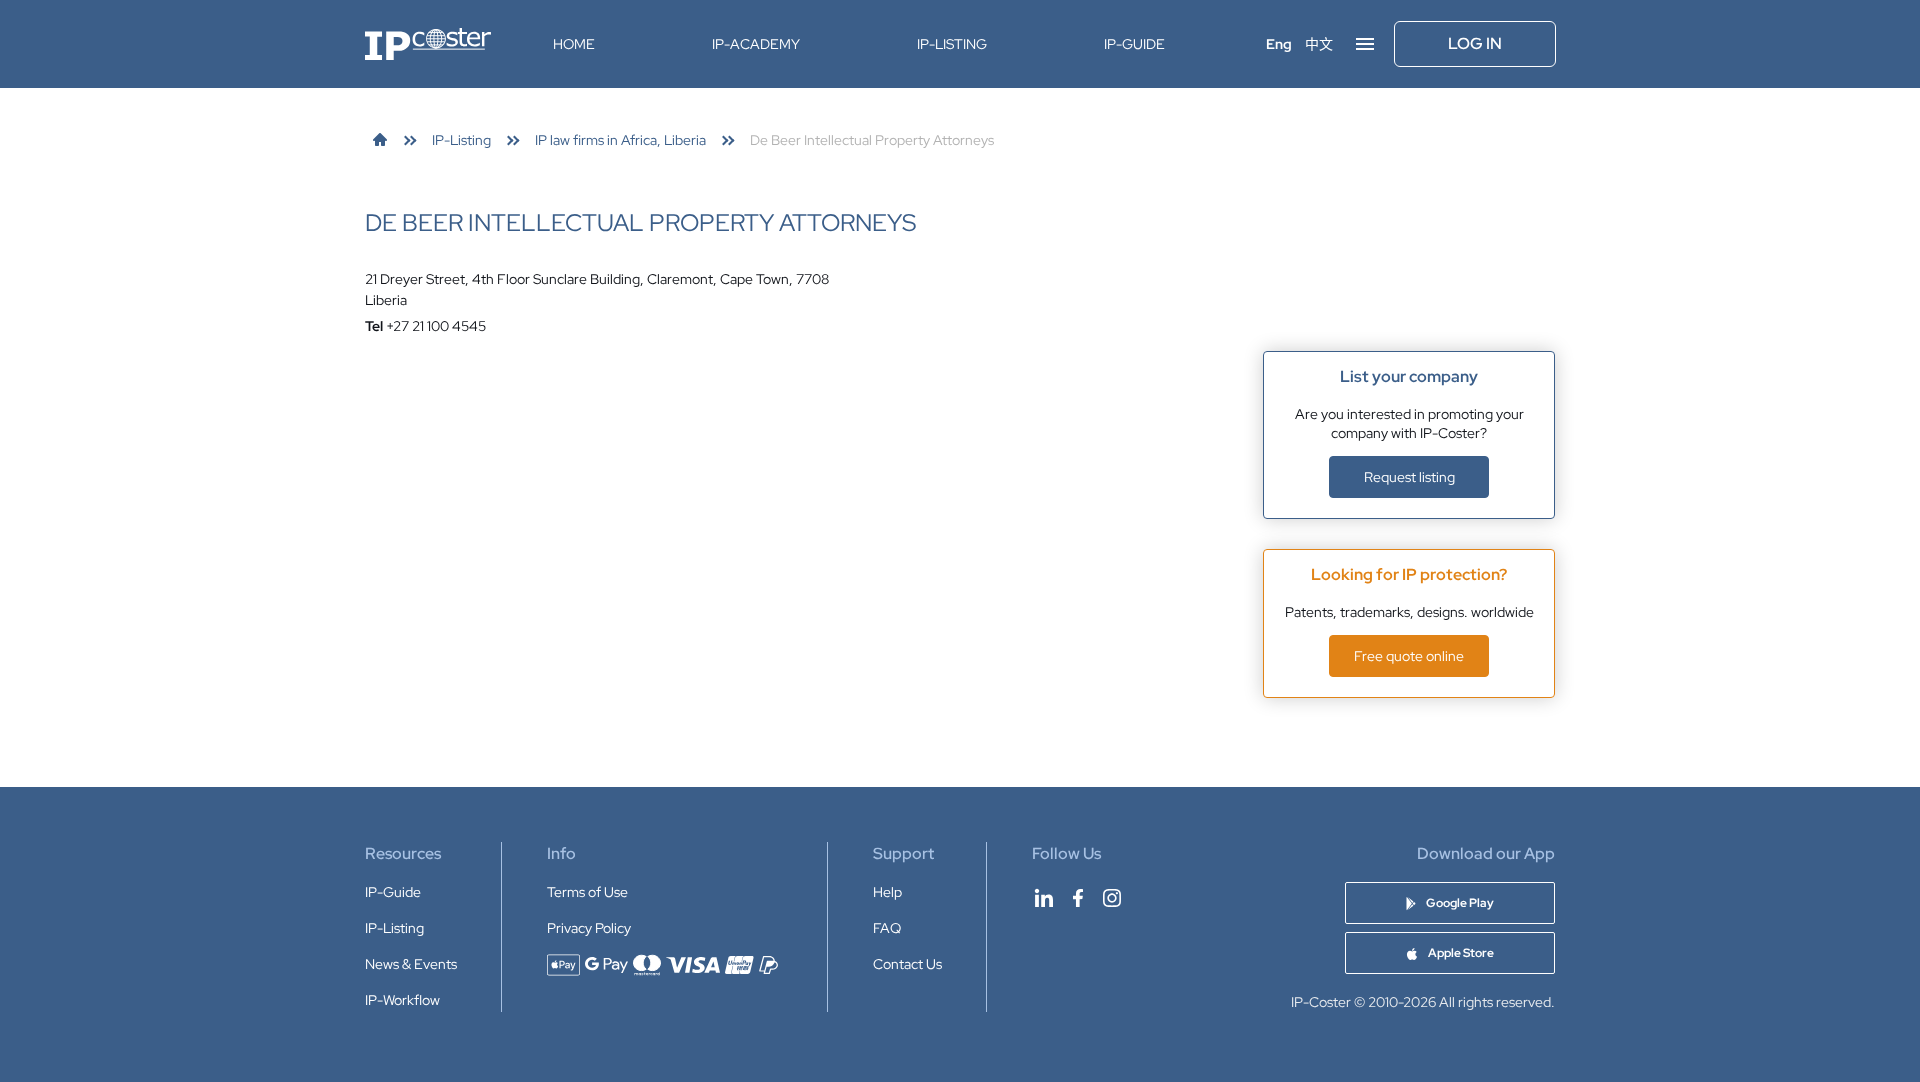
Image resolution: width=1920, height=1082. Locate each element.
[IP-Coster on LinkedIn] (1044, 898)
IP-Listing (952, 44)
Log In (1475, 43)
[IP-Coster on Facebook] (1078, 898)
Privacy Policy (589, 928)
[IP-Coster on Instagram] (1112, 898)
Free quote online (1409, 656)
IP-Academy (756, 44)
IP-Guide (1134, 44)
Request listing (1409, 477)
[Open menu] (1365, 44)
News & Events (411, 964)
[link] (380, 140)
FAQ (887, 928)
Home (574, 44)
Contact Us (907, 964)
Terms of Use (587, 892)
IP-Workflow (402, 1000)
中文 (1319, 44)
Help (887, 892)
